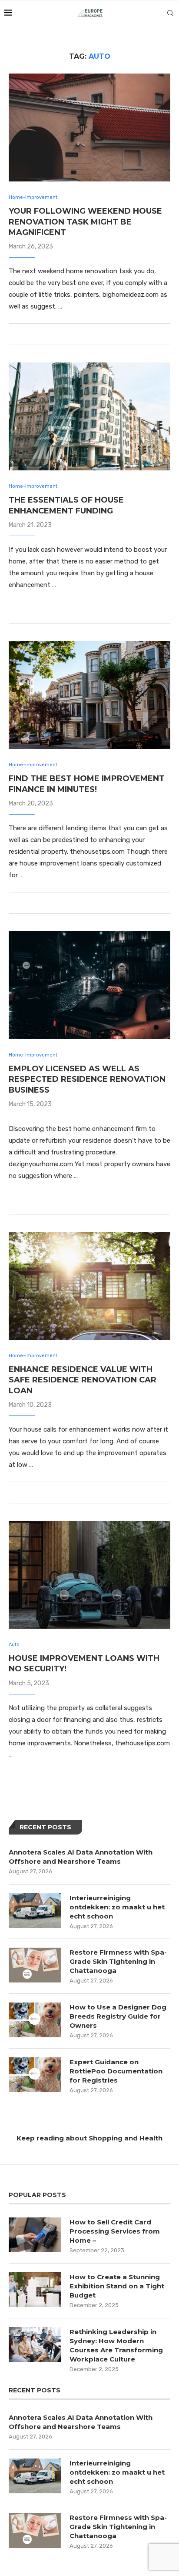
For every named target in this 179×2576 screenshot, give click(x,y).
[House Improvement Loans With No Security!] (89, 1575)
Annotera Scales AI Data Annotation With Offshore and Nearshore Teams (81, 1857)
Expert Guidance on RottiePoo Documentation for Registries (116, 2071)
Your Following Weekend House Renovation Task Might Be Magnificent (85, 222)
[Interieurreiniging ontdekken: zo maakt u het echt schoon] (35, 1911)
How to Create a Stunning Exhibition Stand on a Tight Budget (117, 2286)
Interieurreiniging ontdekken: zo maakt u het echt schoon (117, 1907)
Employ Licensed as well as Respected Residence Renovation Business (87, 1079)
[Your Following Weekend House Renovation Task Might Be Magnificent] (89, 127)
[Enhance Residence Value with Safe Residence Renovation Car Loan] (89, 1286)
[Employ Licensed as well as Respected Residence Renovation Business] (89, 985)
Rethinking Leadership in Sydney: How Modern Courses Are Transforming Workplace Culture (116, 2345)
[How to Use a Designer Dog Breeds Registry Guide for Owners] (35, 2020)
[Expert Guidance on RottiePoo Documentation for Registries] (35, 2075)
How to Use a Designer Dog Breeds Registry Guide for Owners (118, 2016)
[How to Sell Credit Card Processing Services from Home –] (35, 2235)
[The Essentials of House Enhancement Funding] (89, 416)
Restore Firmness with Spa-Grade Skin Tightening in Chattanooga (118, 1961)
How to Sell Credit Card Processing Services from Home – (115, 2231)
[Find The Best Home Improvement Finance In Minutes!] (89, 695)
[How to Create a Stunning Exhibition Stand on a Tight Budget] (35, 2290)
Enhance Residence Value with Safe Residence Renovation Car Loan (83, 1380)
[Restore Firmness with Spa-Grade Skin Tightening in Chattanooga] (35, 1965)
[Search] (170, 13)
